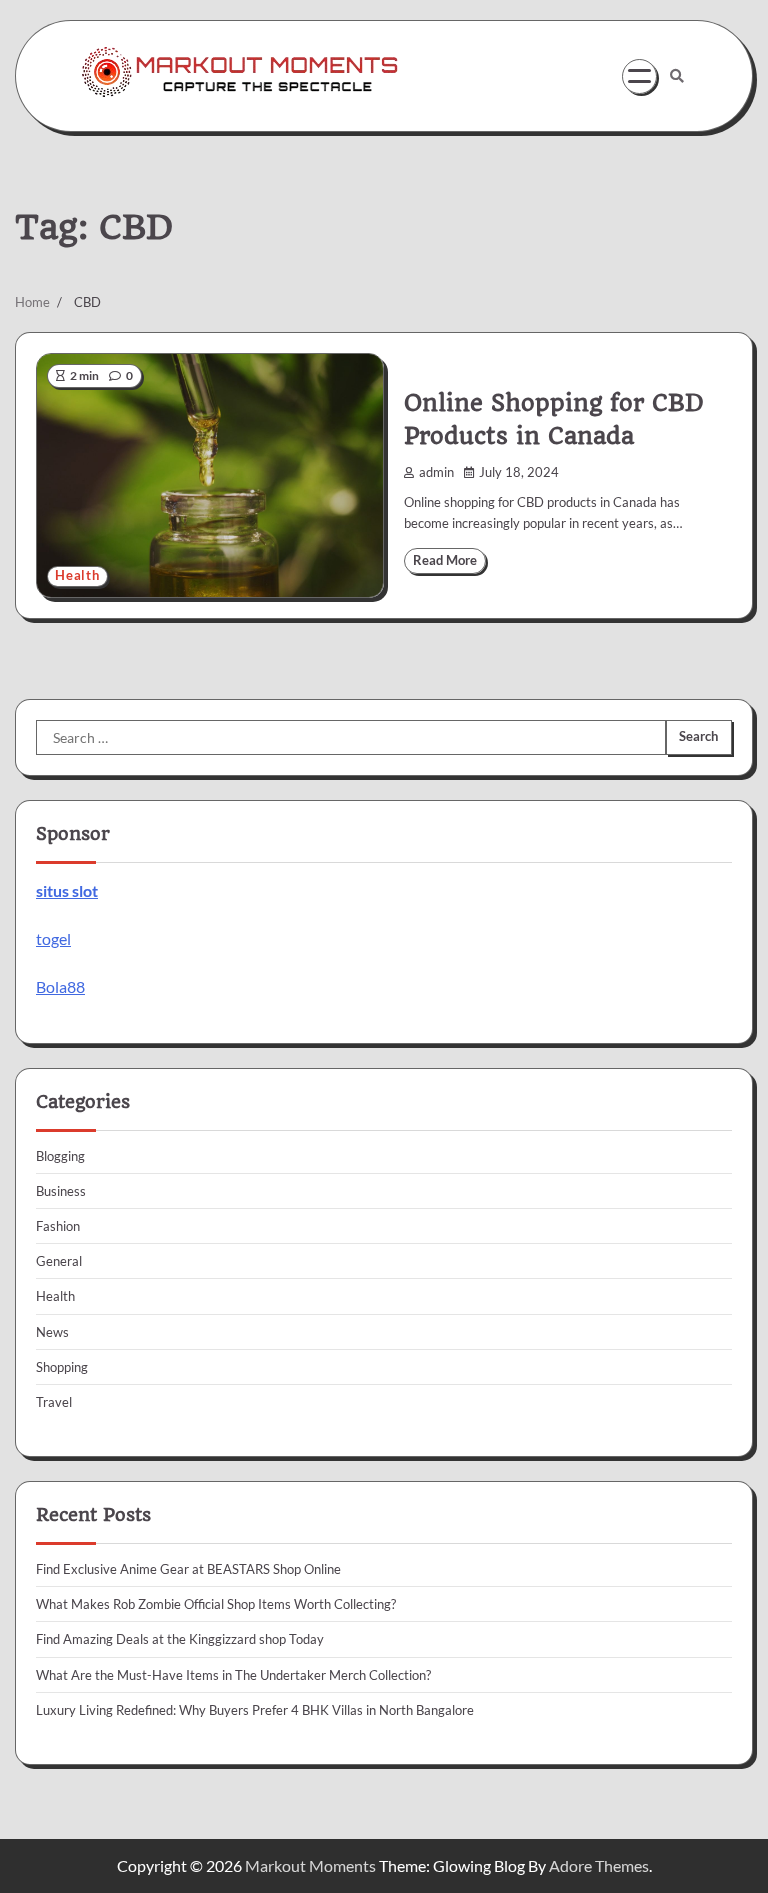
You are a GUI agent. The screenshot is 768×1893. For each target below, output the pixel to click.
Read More (445, 560)
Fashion (58, 1226)
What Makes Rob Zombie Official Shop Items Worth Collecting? (216, 1604)
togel (53, 938)
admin (436, 472)
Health (77, 575)
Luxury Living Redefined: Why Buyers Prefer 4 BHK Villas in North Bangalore (255, 1710)
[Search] (677, 76)
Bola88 (60, 986)
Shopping (62, 1367)
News (52, 1332)
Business (61, 1191)
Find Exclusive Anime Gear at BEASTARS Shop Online (188, 1569)
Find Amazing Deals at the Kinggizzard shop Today (180, 1639)
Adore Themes (599, 1865)
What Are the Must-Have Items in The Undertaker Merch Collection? (233, 1675)
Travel (54, 1402)
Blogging (60, 1156)
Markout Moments (310, 1865)
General (59, 1261)
